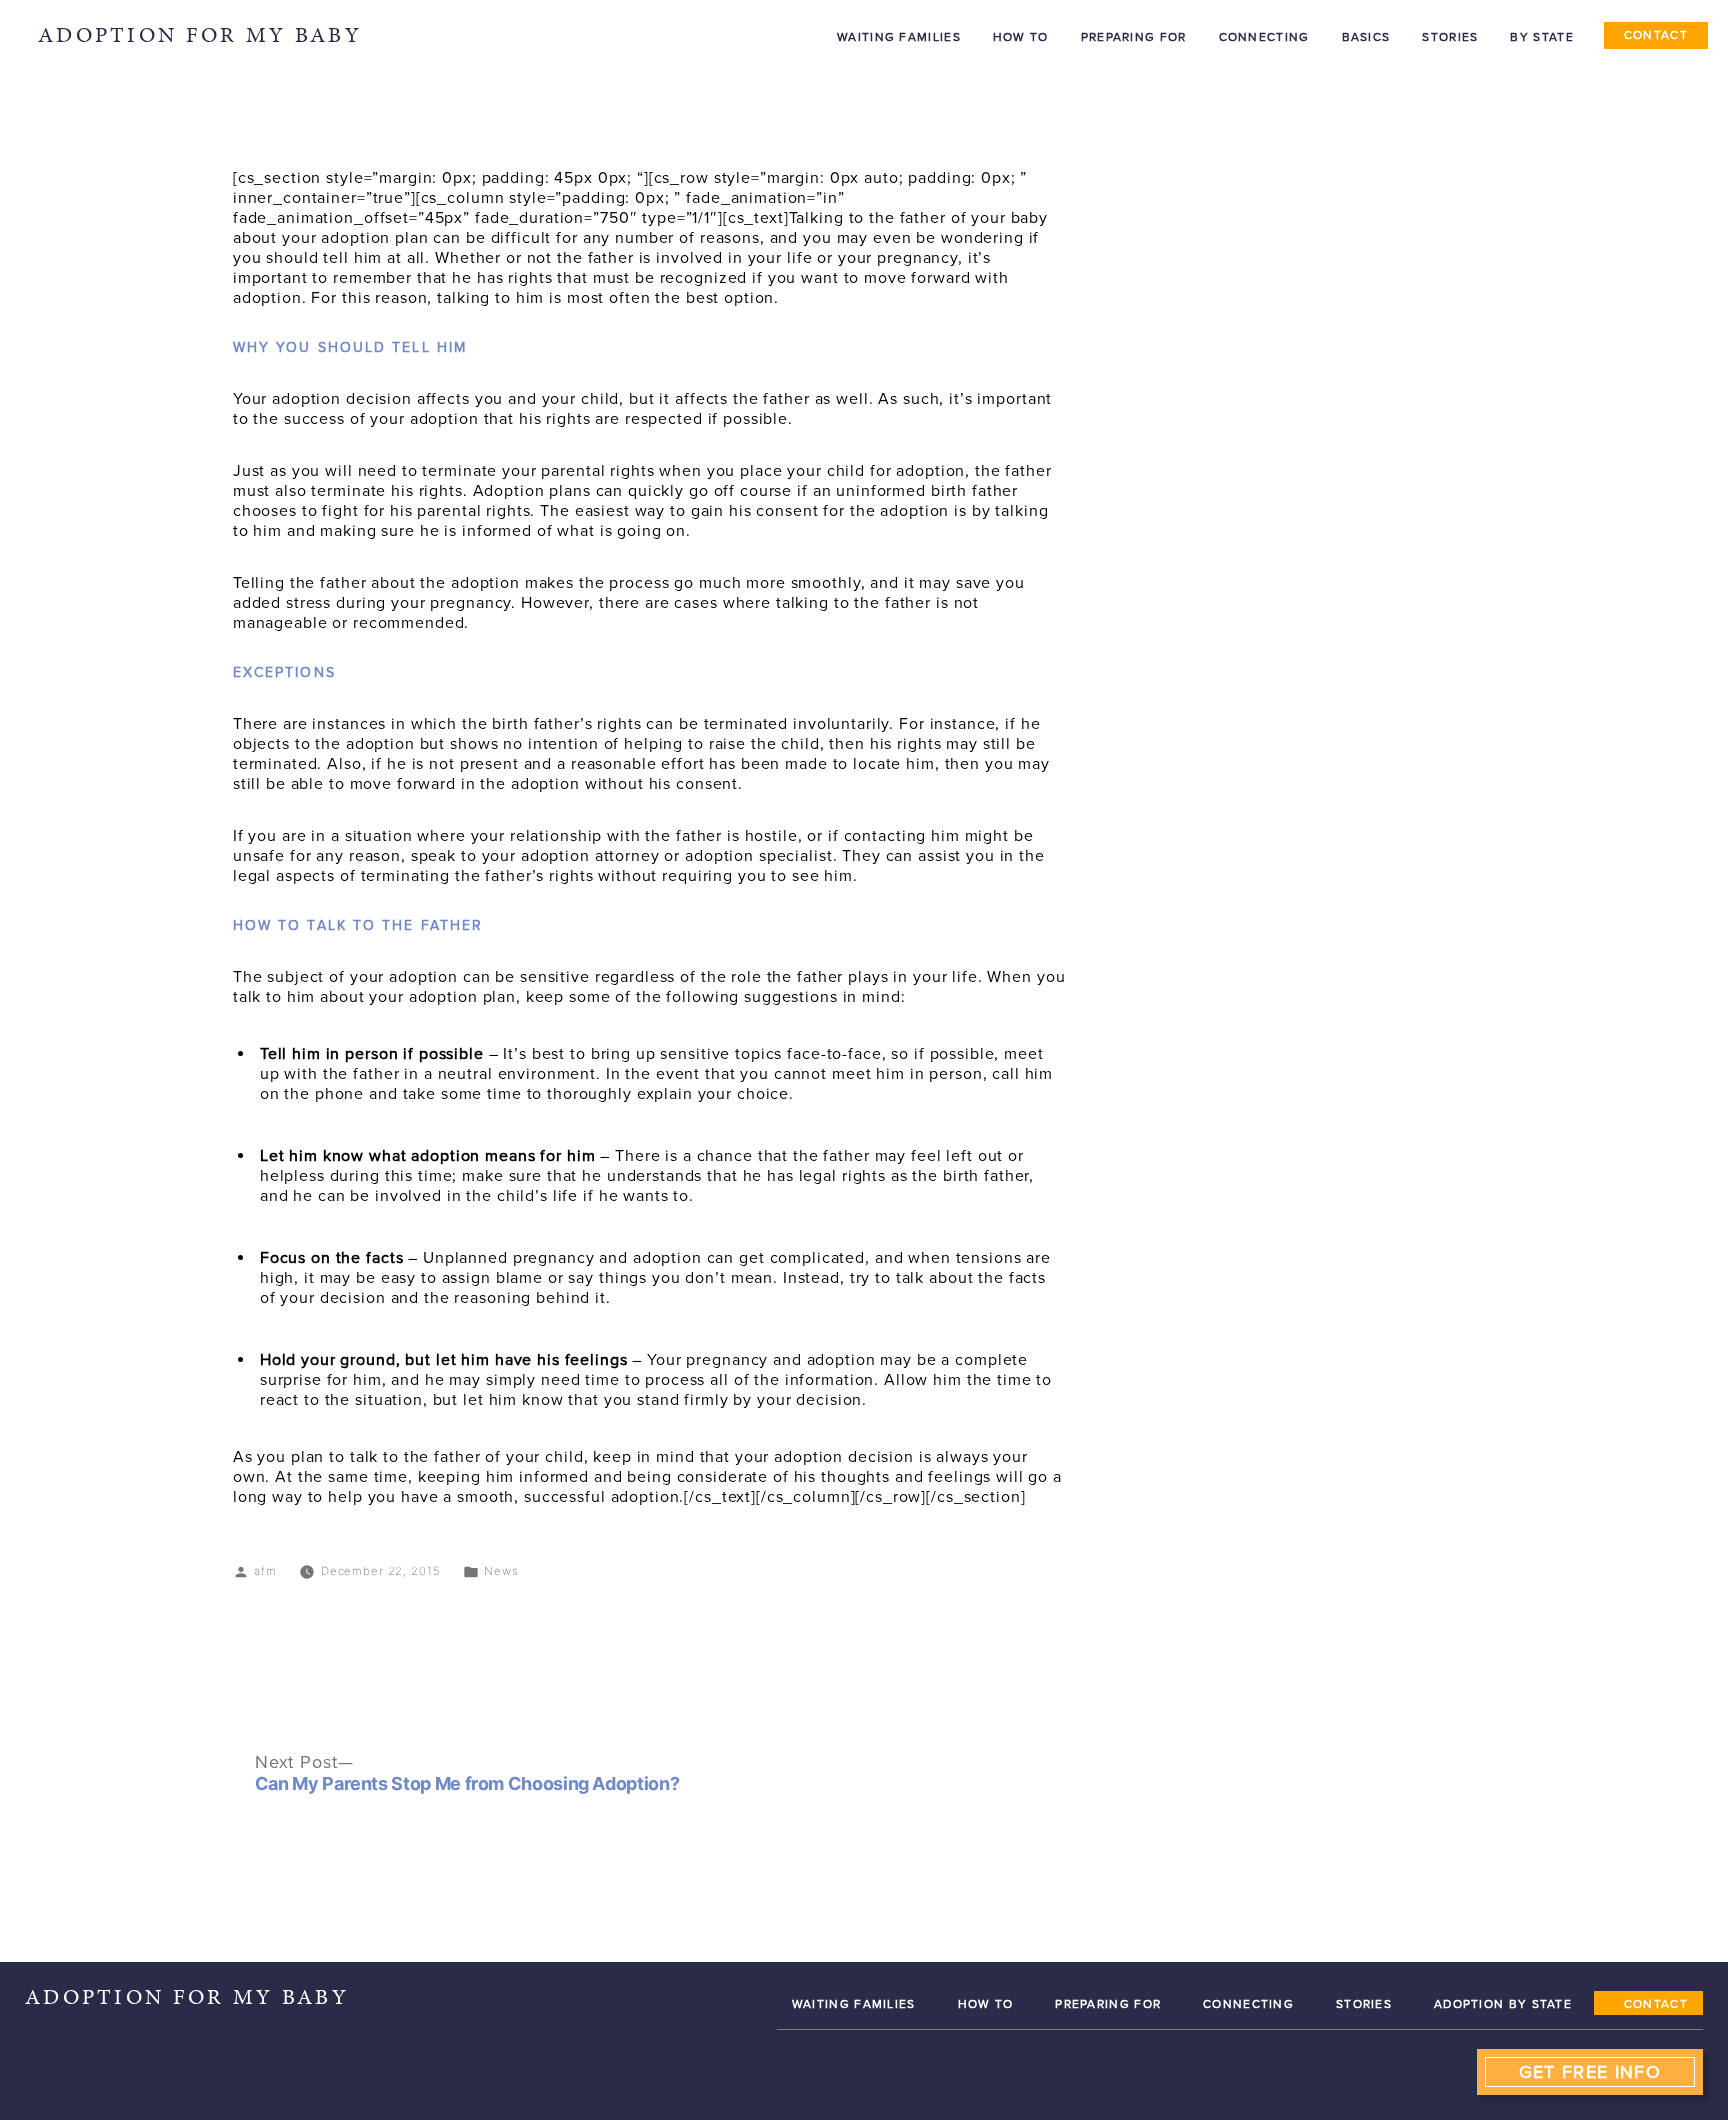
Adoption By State (1503, 2004)
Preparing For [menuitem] (1134, 37)
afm (265, 1571)
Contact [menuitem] (1656, 35)
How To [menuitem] (1021, 37)
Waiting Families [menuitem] (899, 37)
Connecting (1248, 2004)
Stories (1364, 2004)
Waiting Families (854, 2004)
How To (986, 2004)
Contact (1656, 2004)
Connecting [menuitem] (1264, 37)
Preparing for (1108, 2004)
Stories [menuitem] (1450, 37)
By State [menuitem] (1541, 37)
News (501, 1571)
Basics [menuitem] (1366, 37)
